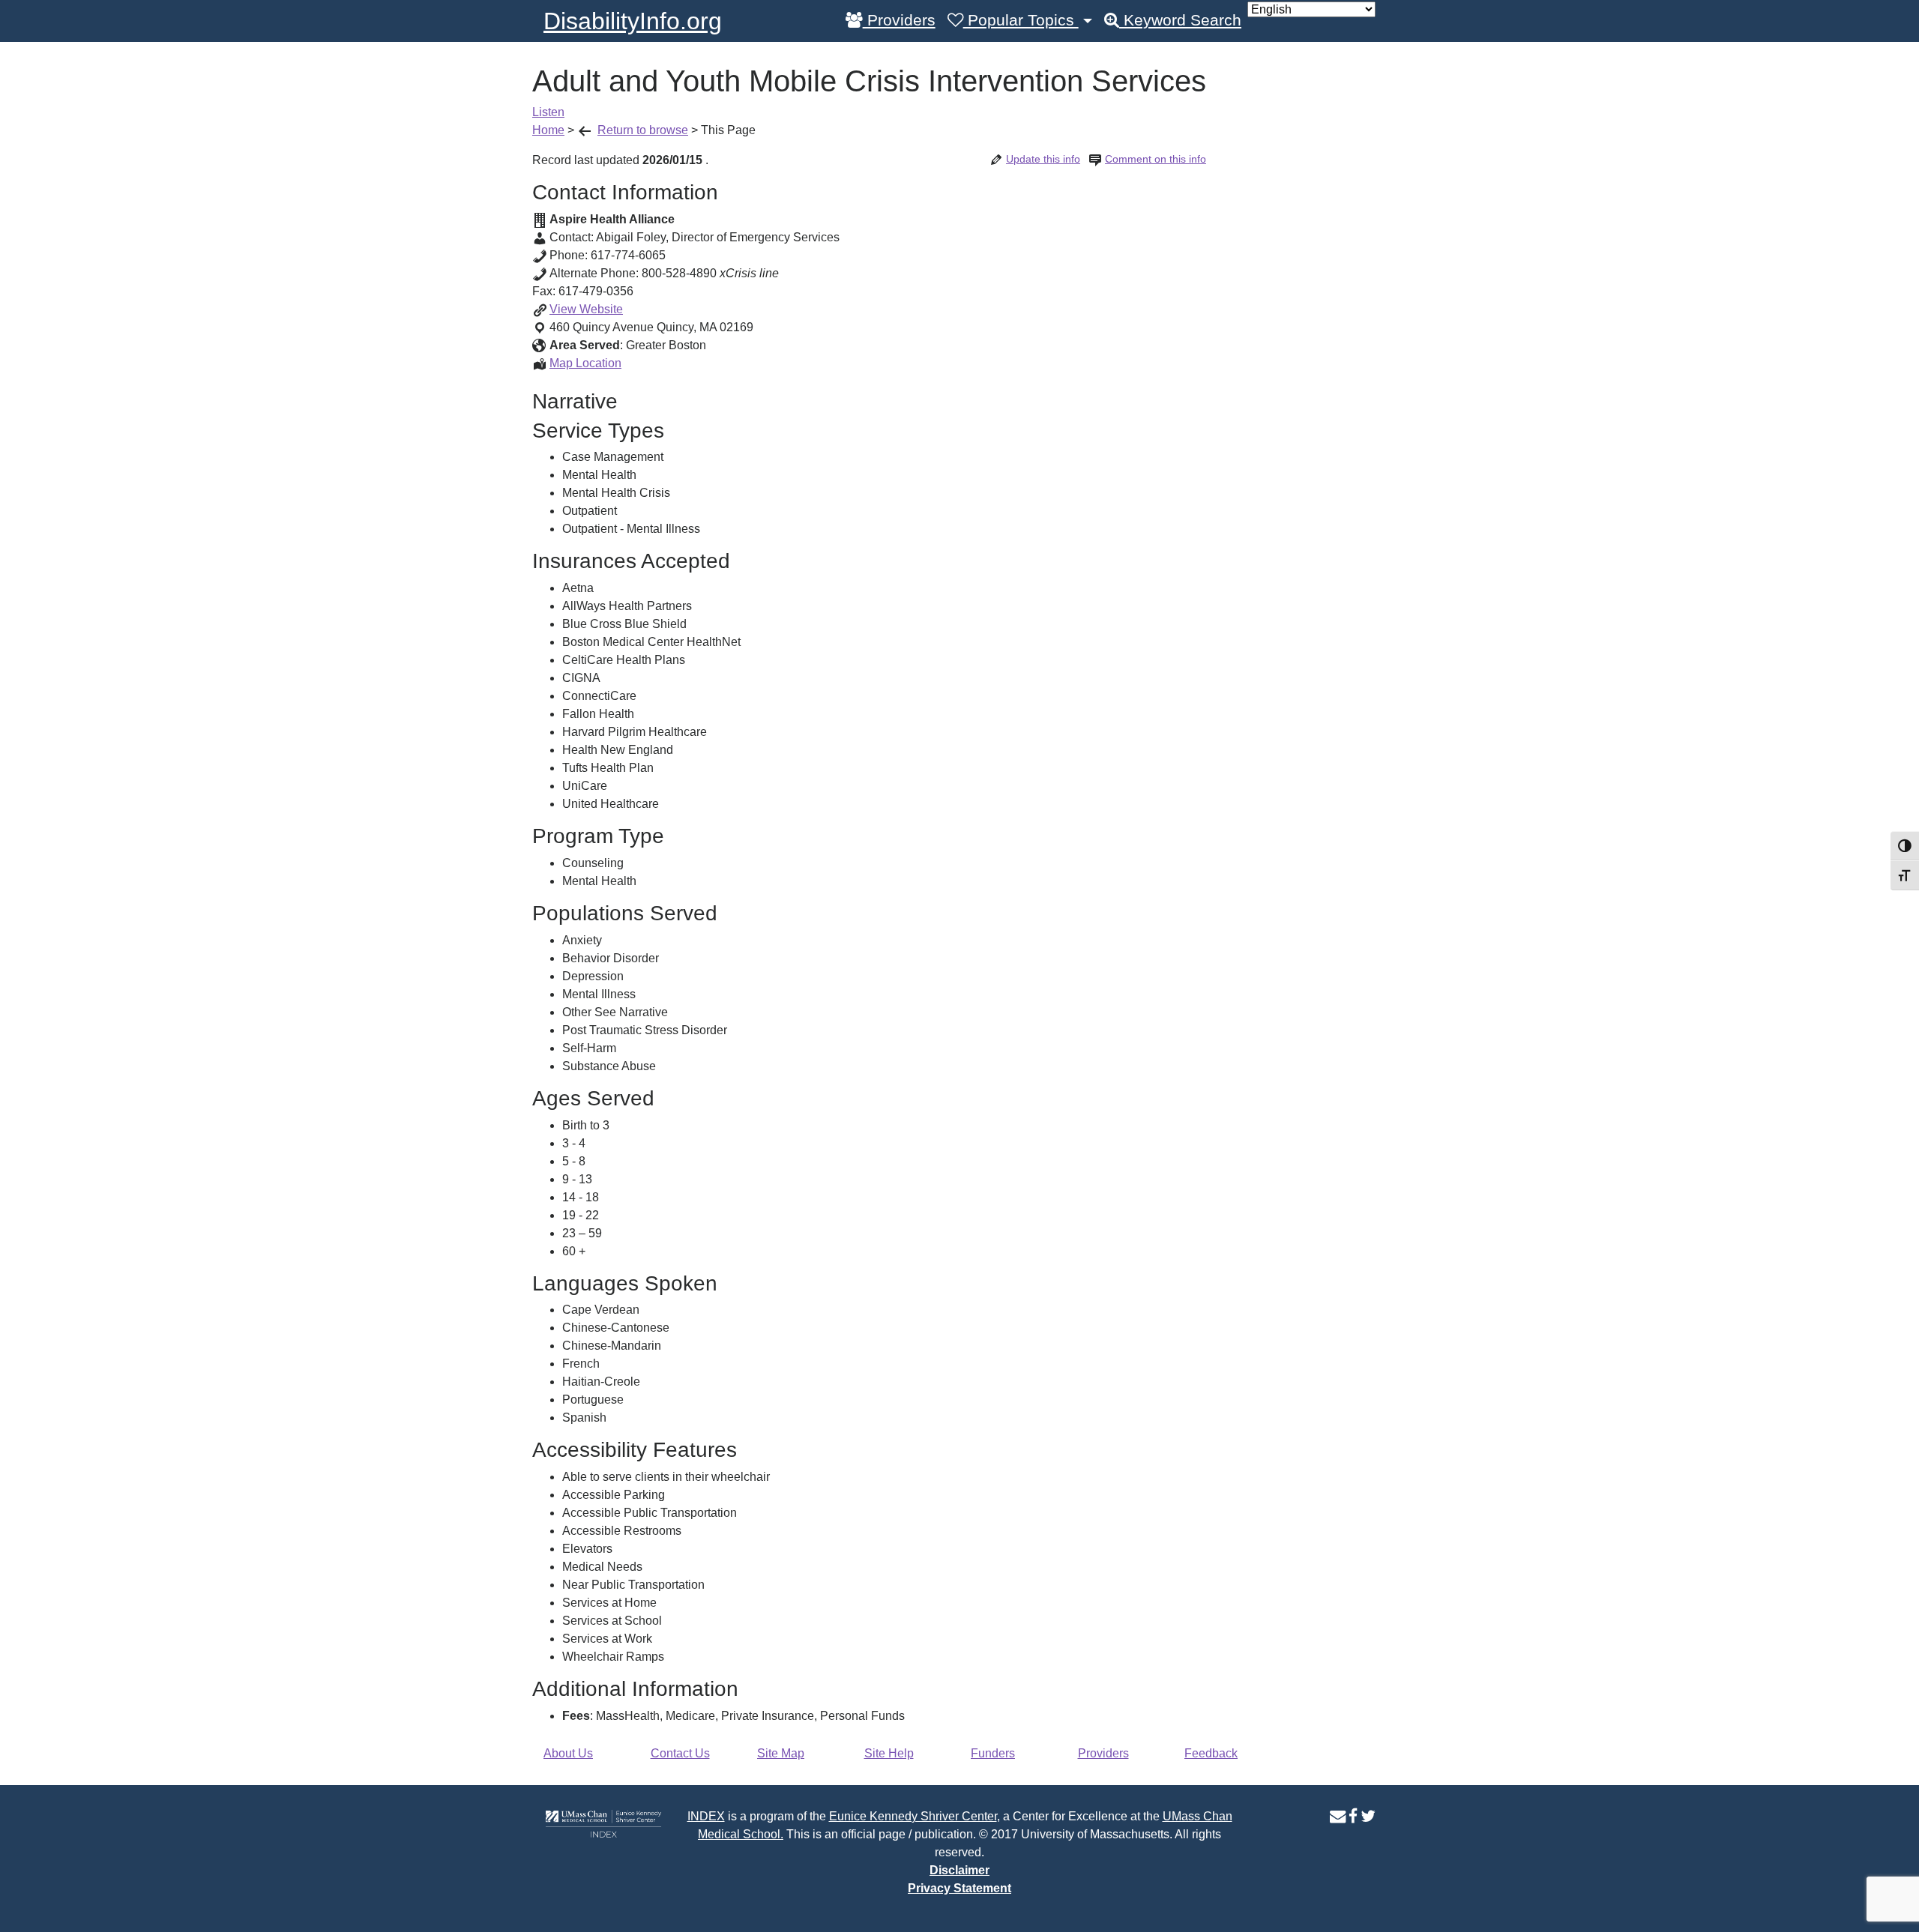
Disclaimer (959, 1870)
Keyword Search (1180, 20)
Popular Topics (1021, 20)
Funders (993, 1753)
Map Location (585, 363)
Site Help (889, 1753)
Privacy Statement (959, 1888)
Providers (899, 20)
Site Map (781, 1753)
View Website (586, 309)
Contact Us (680, 1753)
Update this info (1043, 159)
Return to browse (643, 130)
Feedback (1211, 1753)
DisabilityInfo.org (633, 21)
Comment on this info (1156, 159)
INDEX (706, 1816)
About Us (568, 1753)
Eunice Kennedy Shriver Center (913, 1816)
